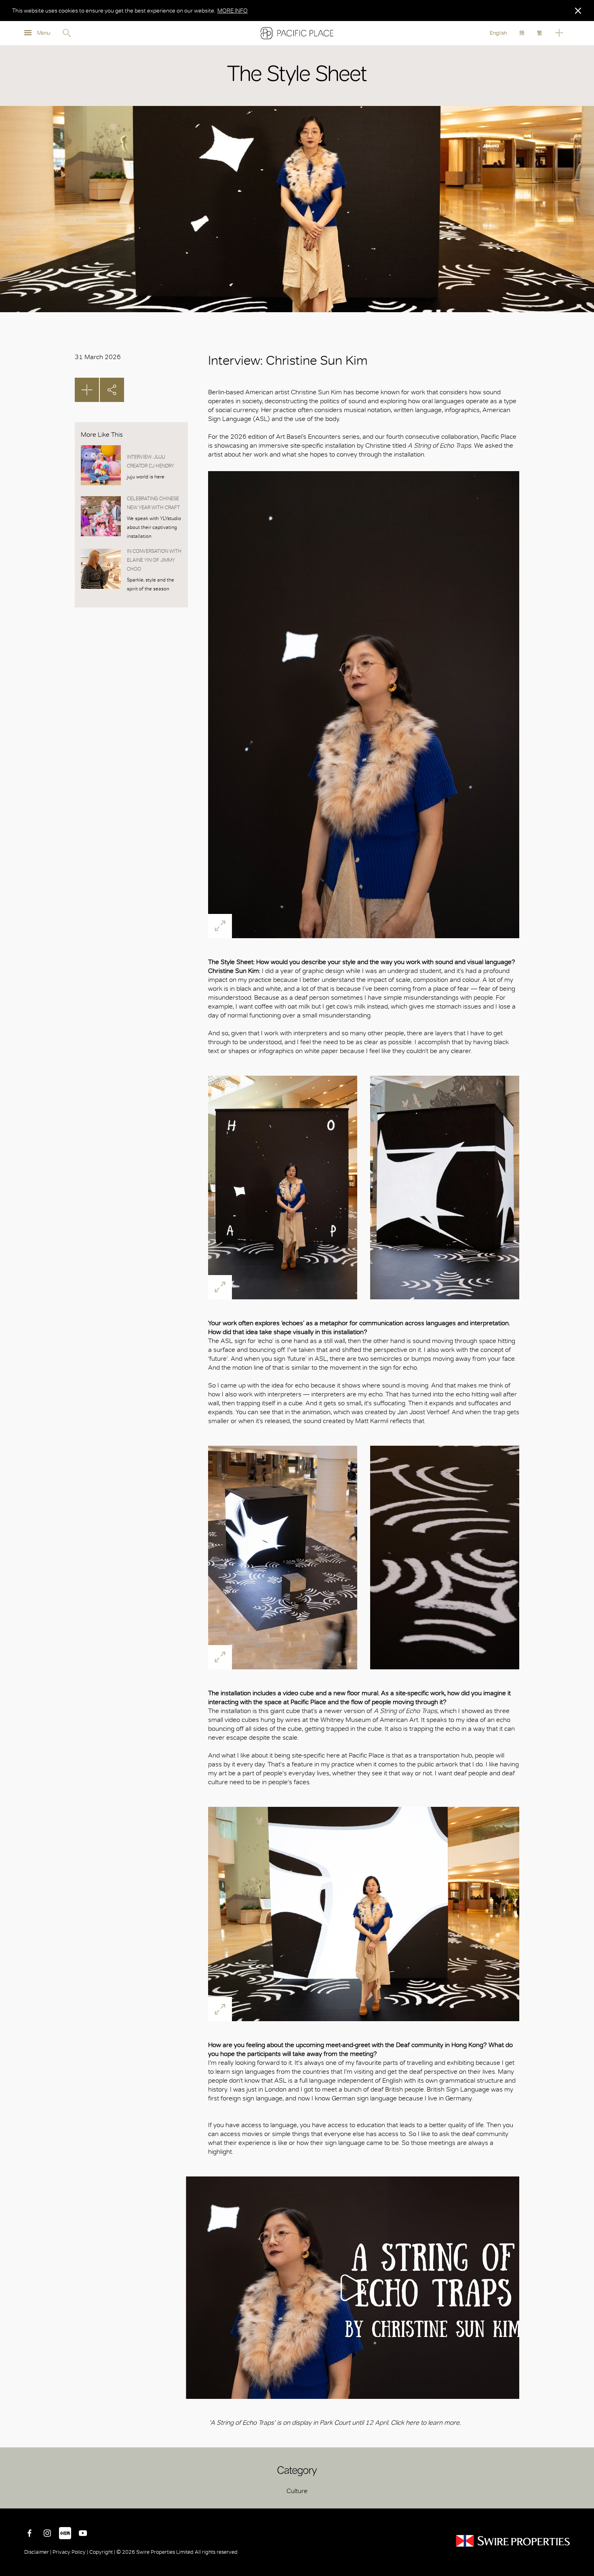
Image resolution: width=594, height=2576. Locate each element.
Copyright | (102, 2552)
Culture (297, 2491)
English (498, 33)
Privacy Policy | (70, 2552)
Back (582, 2496)
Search (67, 33)
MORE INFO (233, 11)
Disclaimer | (38, 2552)
